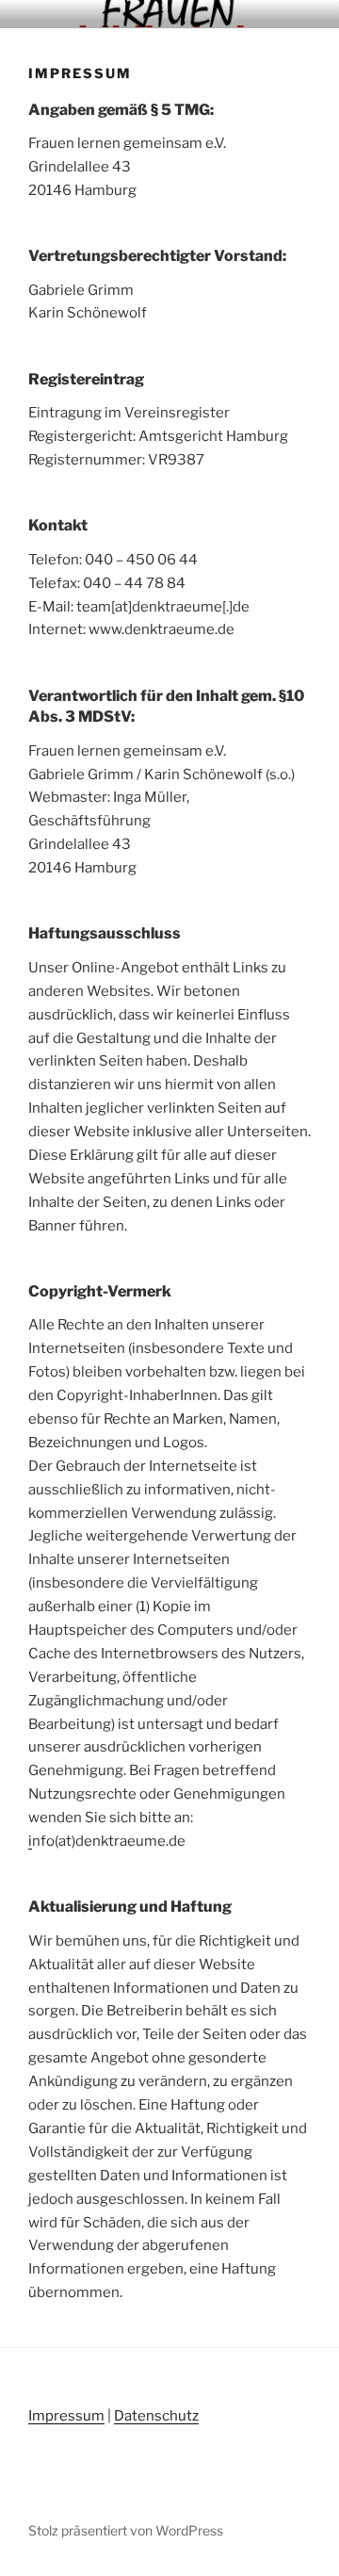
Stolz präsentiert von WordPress (126, 2530)
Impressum (66, 2416)
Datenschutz (156, 2416)
